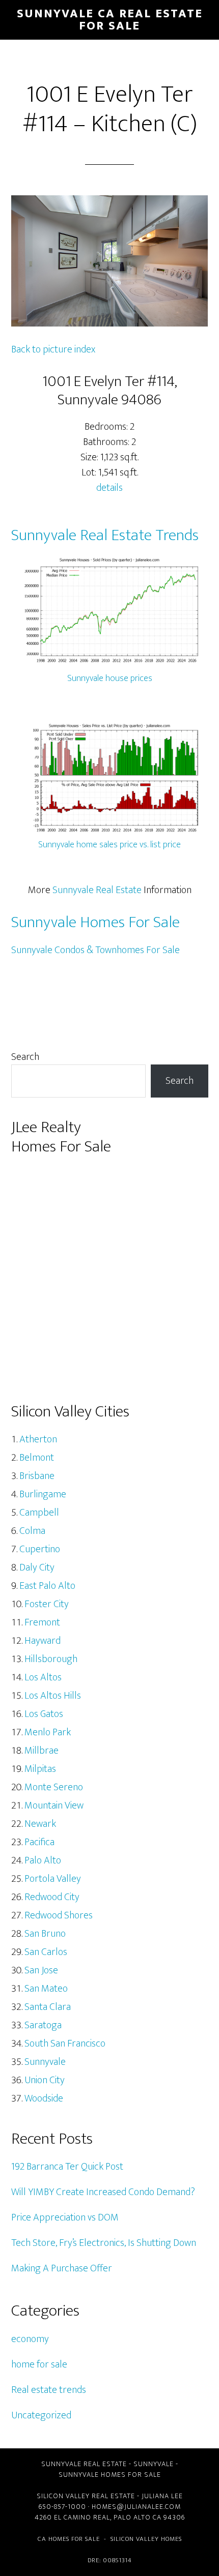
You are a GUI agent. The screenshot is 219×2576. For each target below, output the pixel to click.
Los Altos (43, 1677)
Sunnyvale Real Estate (97, 890)
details (109, 488)
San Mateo (46, 1989)
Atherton (38, 1439)
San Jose (41, 1970)
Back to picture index (53, 349)
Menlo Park (48, 1732)
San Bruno (45, 1934)
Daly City (37, 1567)
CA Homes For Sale (69, 2539)
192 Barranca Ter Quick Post (67, 2167)
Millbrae (42, 1751)
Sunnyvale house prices (110, 678)
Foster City (47, 1604)
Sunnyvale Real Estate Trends (105, 535)
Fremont (42, 1622)
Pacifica (39, 1842)
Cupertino (40, 1549)
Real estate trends (49, 2390)
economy (30, 2339)
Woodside (44, 2098)
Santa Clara (48, 2007)
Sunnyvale (45, 2062)
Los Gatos (44, 1714)
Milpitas (40, 1769)
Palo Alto (43, 1860)
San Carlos (46, 1952)
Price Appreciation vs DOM (65, 2217)
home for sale (39, 2364)
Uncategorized (41, 2415)
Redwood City (52, 1897)
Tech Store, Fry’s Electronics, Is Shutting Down (104, 2243)
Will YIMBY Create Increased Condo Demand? (103, 2192)
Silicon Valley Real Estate (86, 2496)
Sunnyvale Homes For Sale (95, 922)
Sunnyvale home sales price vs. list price (109, 845)
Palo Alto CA (138, 2517)
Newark (40, 1824)
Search (25, 1057)
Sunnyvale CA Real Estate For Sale (110, 20)
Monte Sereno (54, 1787)
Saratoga (43, 2025)
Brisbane (37, 1476)
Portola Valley (53, 1879)
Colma (32, 1531)
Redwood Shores (59, 1915)
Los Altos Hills (53, 1696)
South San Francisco (65, 2044)
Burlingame (43, 1494)
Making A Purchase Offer (62, 2268)
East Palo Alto (47, 1586)
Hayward (43, 1641)
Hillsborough (51, 1659)
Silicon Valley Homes (146, 2539)
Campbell (39, 1513)
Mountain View (54, 1805)
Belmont (37, 1458)
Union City (45, 2080)
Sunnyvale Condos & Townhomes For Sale (95, 950)
